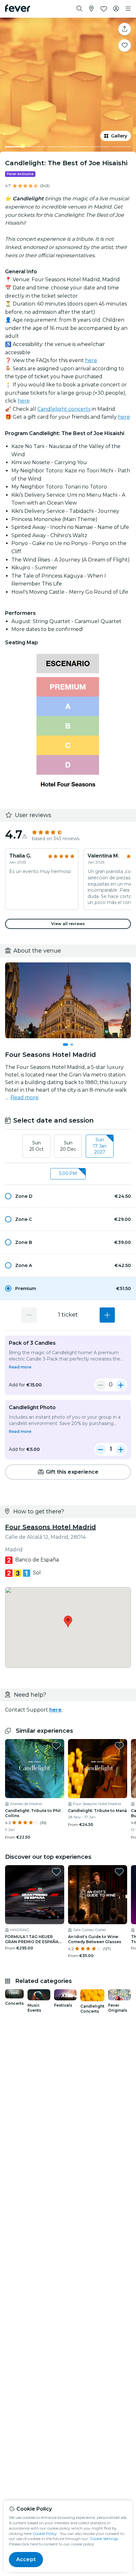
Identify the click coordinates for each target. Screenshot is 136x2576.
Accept (26, 2559)
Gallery (119, 136)
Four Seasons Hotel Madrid (50, 1527)
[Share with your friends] (125, 29)
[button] (68, 1196)
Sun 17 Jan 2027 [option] (100, 1146)
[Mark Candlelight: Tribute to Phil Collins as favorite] (56, 1746)
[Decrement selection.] (29, 1315)
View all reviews (68, 924)
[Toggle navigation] (128, 9)
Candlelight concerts (64, 409)
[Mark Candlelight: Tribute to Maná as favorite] (119, 1746)
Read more (25, 1097)
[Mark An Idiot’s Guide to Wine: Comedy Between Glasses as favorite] (119, 1872)
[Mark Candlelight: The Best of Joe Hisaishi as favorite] (125, 45)
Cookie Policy (45, 2534)
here (91, 360)
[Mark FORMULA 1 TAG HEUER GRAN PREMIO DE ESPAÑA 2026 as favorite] (56, 1872)
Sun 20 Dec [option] (68, 1146)
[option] (68, 1196)
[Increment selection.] (107, 1315)
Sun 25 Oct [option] (37, 1146)
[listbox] (68, 1146)
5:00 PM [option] (68, 1173)
